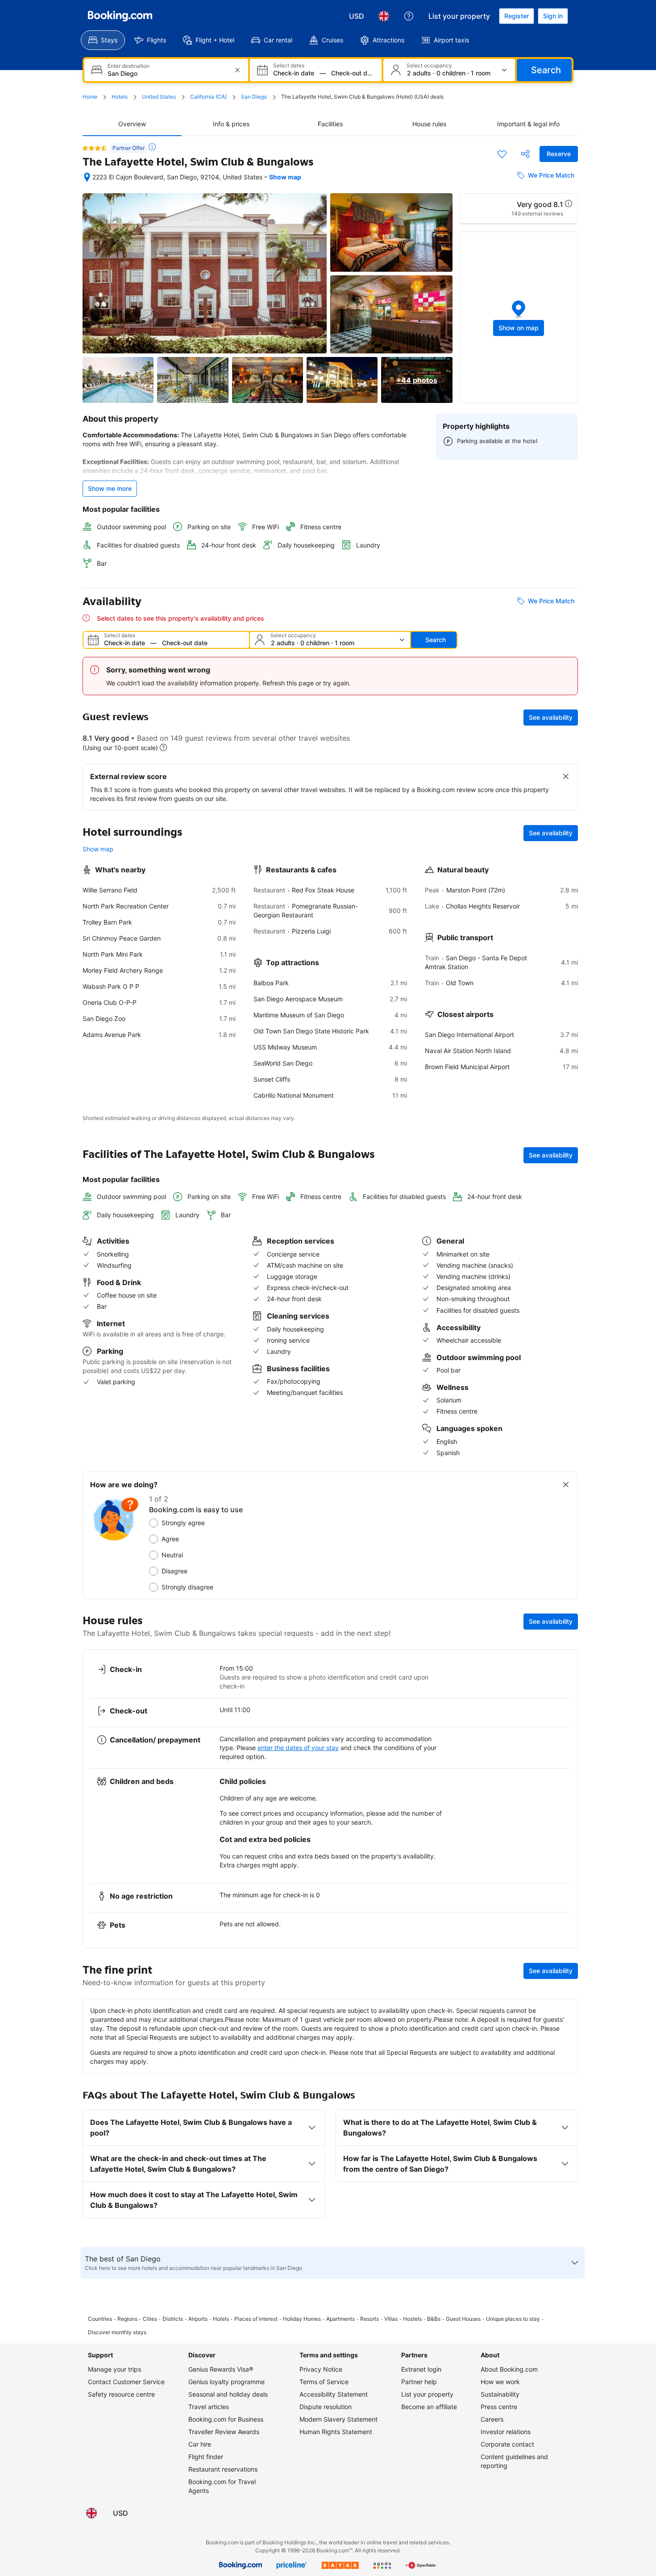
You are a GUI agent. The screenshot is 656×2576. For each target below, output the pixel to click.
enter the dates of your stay (298, 1748)
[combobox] (167, 73)
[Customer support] (409, 16)
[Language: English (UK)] (384, 16)
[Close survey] (566, 1485)
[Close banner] (566, 776)
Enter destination (129, 66)
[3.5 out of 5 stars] (95, 148)
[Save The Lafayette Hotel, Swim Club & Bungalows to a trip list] (502, 154)
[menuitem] (103, 40)
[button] (519, 317)
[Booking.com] (120, 16)
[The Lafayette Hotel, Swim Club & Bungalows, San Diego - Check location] (87, 177)
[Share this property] (525, 154)
